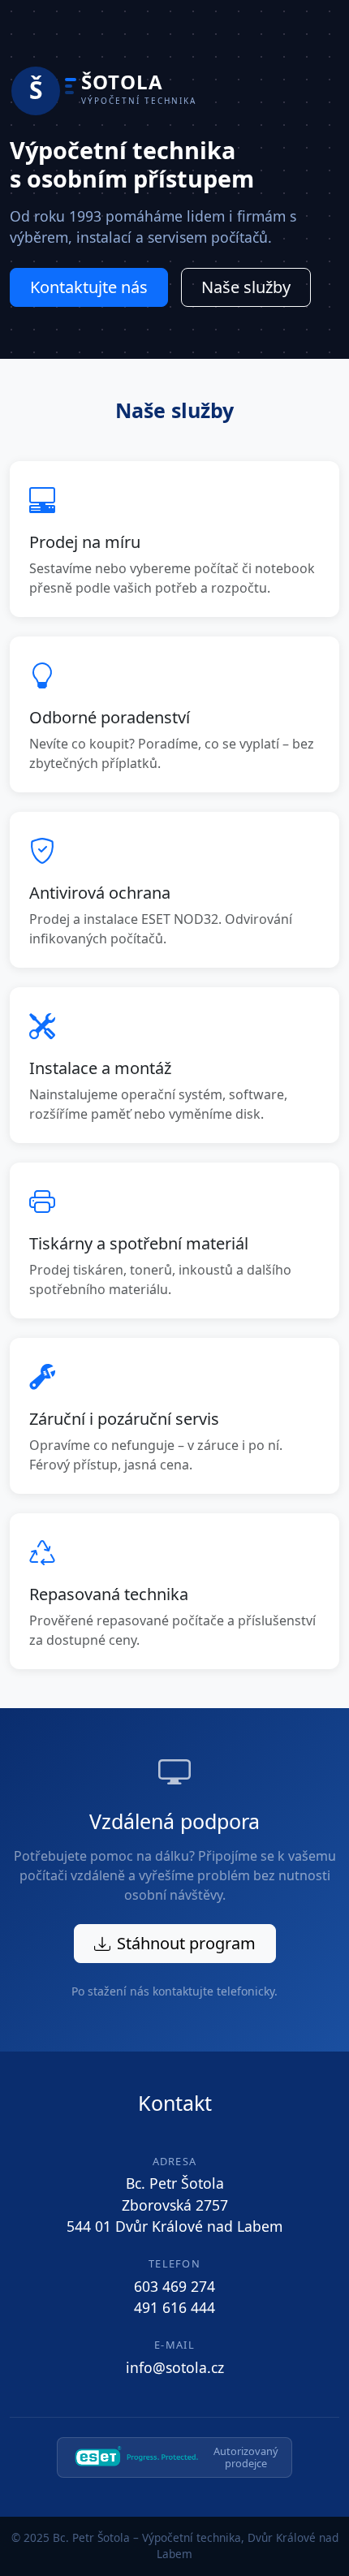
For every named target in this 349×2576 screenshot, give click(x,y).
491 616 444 (174, 2307)
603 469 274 (174, 2286)
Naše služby (246, 287)
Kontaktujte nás (89, 287)
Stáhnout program (186, 1943)
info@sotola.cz (175, 2367)
